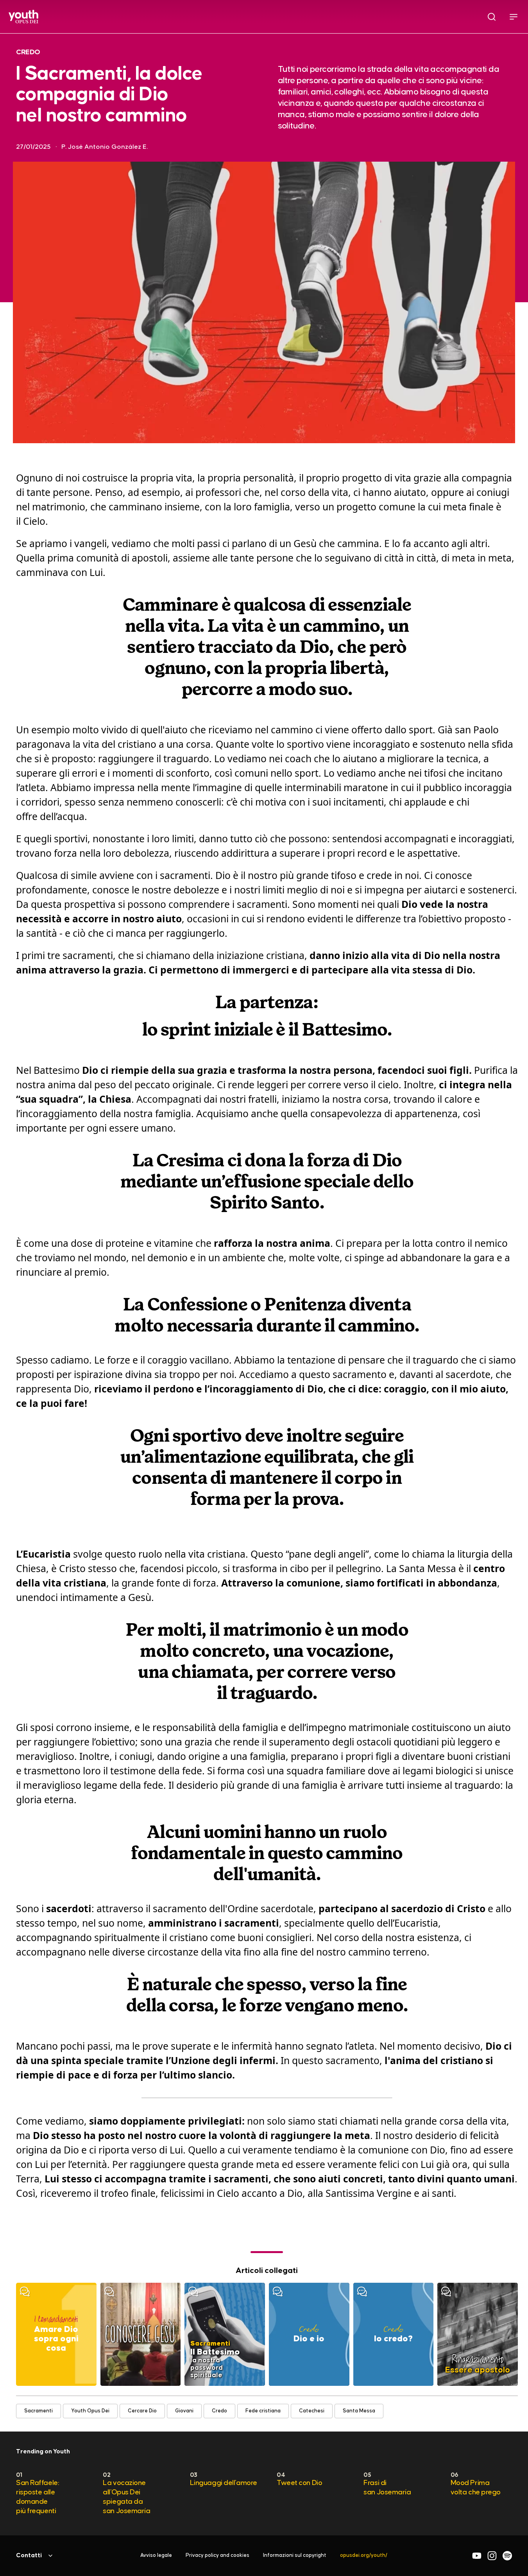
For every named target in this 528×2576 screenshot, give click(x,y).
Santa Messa (359, 2411)
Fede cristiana (263, 2411)
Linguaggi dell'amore (224, 2483)
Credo (219, 2411)
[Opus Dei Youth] (23, 17)
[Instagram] (492, 2556)
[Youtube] (477, 2556)
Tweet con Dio (299, 2483)
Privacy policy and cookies (217, 2555)
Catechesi (312, 2411)
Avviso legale (156, 2555)
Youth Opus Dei (90, 2411)
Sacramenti (38, 2411)
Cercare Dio (142, 2411)
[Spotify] (507, 2556)
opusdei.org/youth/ (364, 2555)
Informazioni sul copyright (295, 2555)
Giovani (184, 2411)
